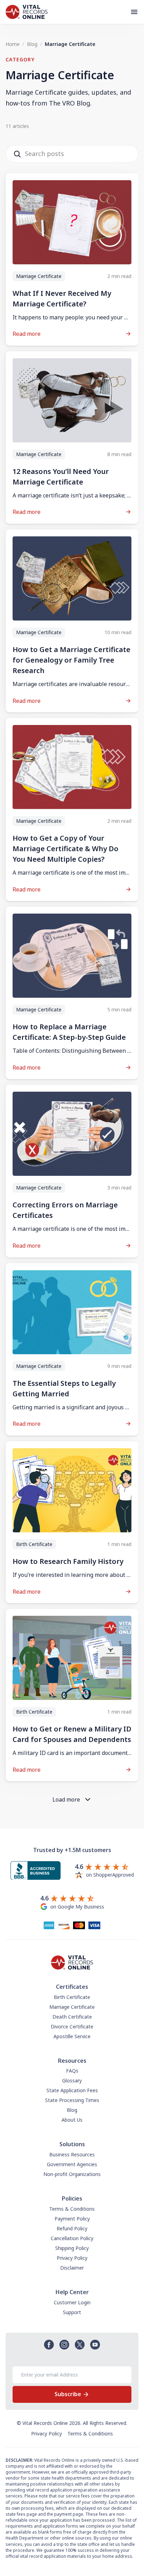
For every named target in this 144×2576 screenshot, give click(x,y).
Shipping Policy (72, 2248)
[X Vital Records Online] (80, 2345)
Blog (32, 44)
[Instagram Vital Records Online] (64, 2345)
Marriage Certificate (72, 2007)
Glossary (72, 2080)
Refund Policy (72, 2228)
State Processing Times (72, 2100)
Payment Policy (72, 2219)
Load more (66, 1799)
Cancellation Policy (72, 2238)
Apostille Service (72, 2036)
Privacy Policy (72, 2258)
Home (13, 44)
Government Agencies (72, 2164)
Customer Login (72, 2302)
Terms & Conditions (72, 2209)
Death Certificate (72, 2017)
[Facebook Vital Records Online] (49, 2345)
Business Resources (72, 2154)
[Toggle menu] (137, 12)
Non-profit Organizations (72, 2174)
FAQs (72, 2071)
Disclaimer (72, 2268)
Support (72, 2312)
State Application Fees (72, 2090)
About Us (72, 2120)
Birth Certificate (72, 1997)
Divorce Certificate (72, 2026)
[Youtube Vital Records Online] (95, 2345)
